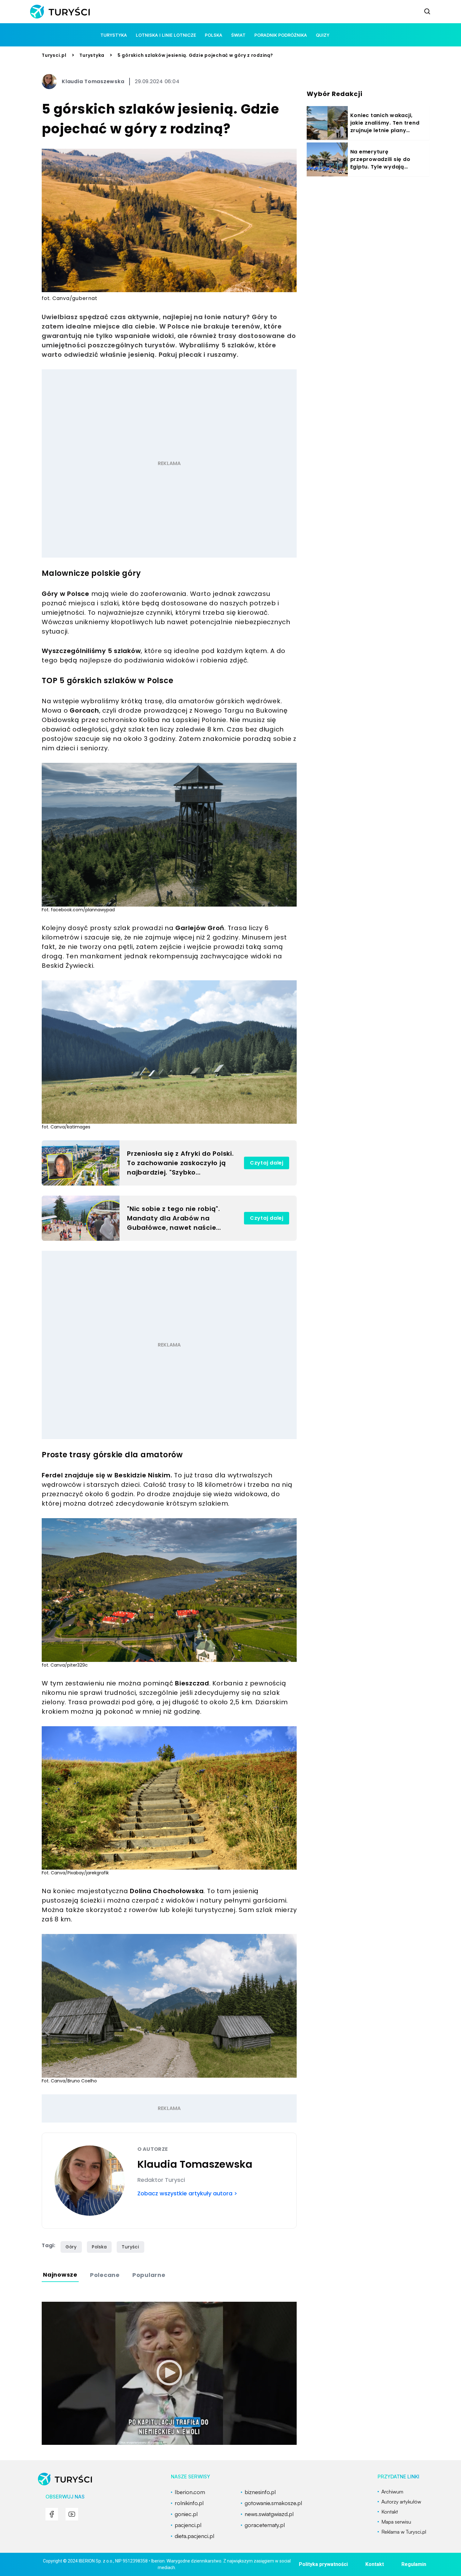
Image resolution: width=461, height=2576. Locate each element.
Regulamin (414, 2564)
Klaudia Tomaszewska (93, 81)
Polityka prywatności (323, 2564)
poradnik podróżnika (281, 35)
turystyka (114, 35)
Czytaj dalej (267, 1163)
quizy (323, 35)
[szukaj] (427, 12)
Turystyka (92, 55)
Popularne (149, 2275)
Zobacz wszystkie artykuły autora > (187, 2193)
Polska (99, 2247)
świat (238, 35)
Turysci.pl (54, 55)
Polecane (105, 2275)
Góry (71, 2247)
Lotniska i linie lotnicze (166, 35)
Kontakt (375, 2564)
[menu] (52, 2514)
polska (214, 35)
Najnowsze (60, 2275)
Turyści (130, 2247)
